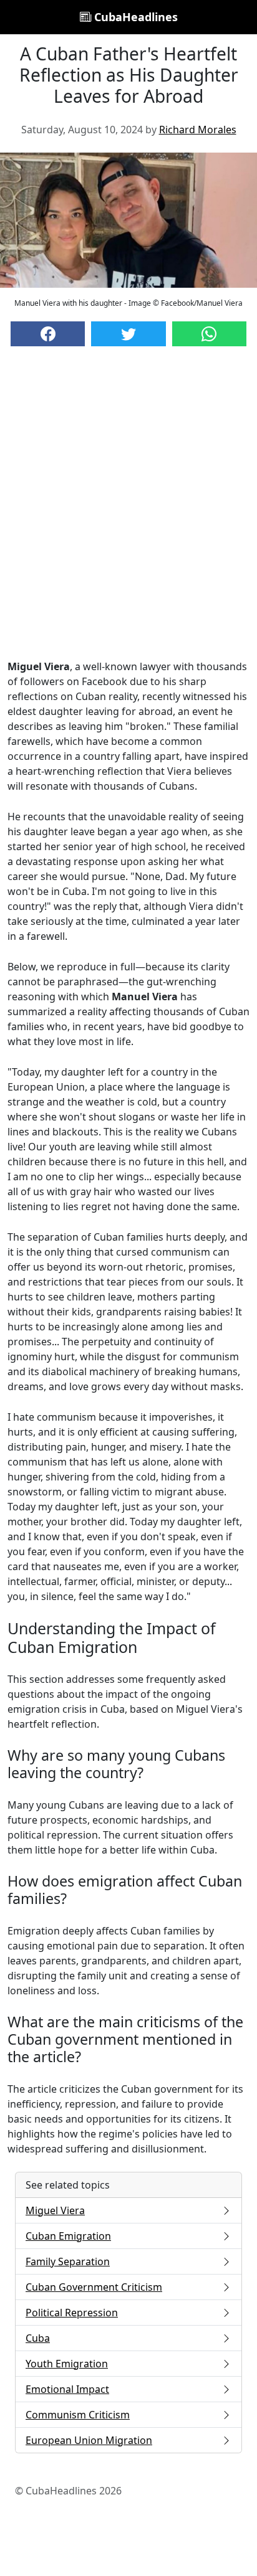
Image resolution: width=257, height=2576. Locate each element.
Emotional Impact (67, 2389)
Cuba (38, 2338)
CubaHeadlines (134, 17)
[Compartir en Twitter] (128, 334)
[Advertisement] (128, 515)
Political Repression (72, 2313)
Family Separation (68, 2261)
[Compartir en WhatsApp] (209, 334)
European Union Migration (89, 2440)
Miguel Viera (55, 2210)
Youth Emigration (67, 2364)
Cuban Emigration (68, 2236)
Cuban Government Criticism (94, 2287)
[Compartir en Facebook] (48, 334)
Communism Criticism (78, 2415)
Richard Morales (198, 130)
